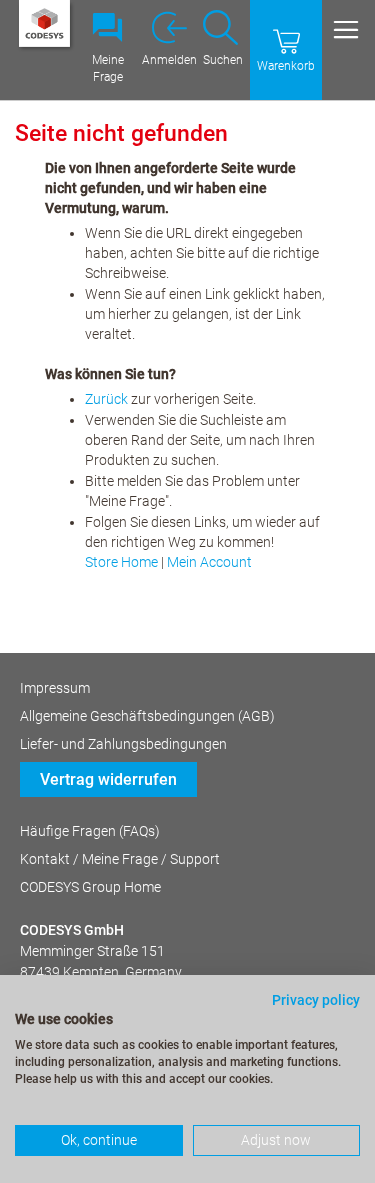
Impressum (55, 688)
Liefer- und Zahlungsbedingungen (123, 744)
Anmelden (169, 60)
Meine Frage (108, 68)
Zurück (106, 399)
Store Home (121, 562)
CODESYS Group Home (90, 887)
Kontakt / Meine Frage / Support (120, 859)
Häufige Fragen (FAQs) (90, 831)
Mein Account (209, 562)
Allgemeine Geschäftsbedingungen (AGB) (147, 716)
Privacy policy (316, 1000)
